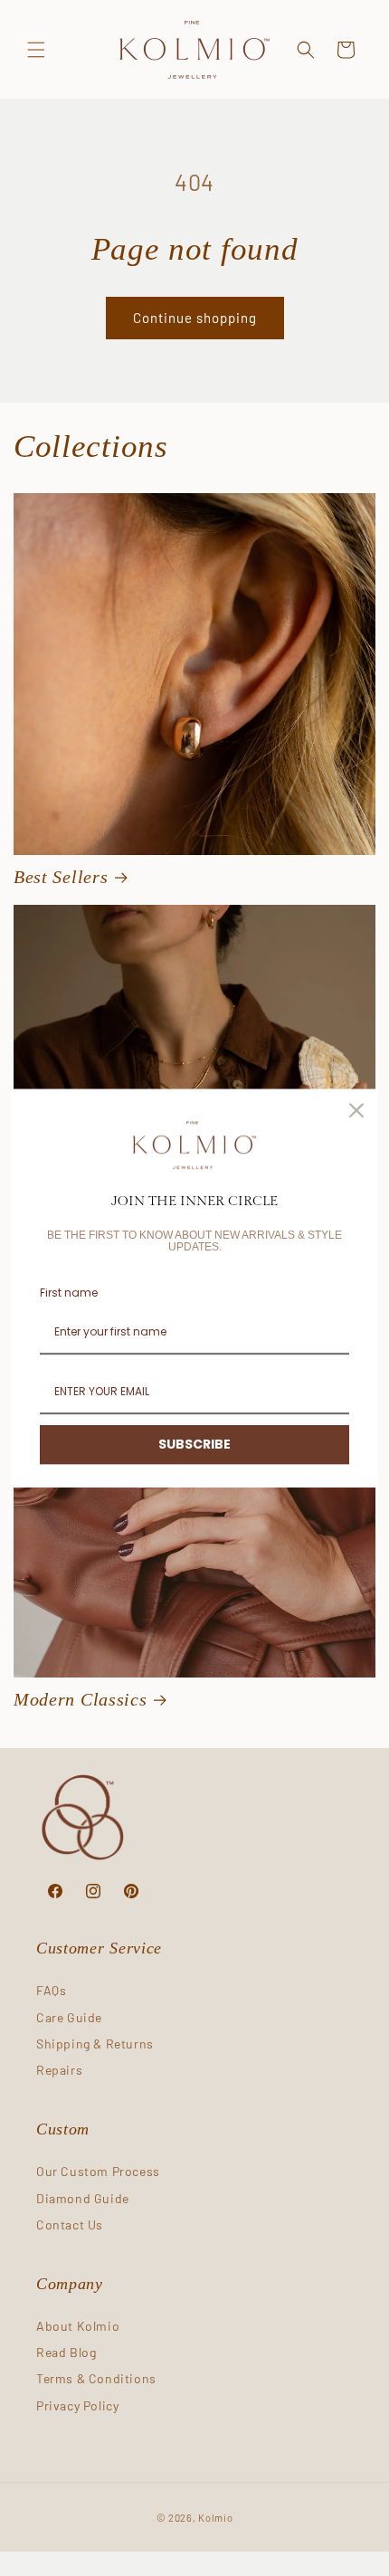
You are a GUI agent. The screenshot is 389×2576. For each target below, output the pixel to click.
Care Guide (69, 2017)
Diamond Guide (83, 2198)
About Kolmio (78, 2326)
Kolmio (215, 2518)
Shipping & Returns (95, 2044)
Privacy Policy (77, 2405)
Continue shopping (195, 318)
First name (69, 1293)
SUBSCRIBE (194, 1445)
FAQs (51, 1990)
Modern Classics (80, 1700)
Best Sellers (61, 877)
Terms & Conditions (96, 2378)
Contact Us (70, 2224)
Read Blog (66, 2352)
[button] (36, 50)
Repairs (59, 2070)
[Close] (356, 1110)
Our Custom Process (98, 2171)
